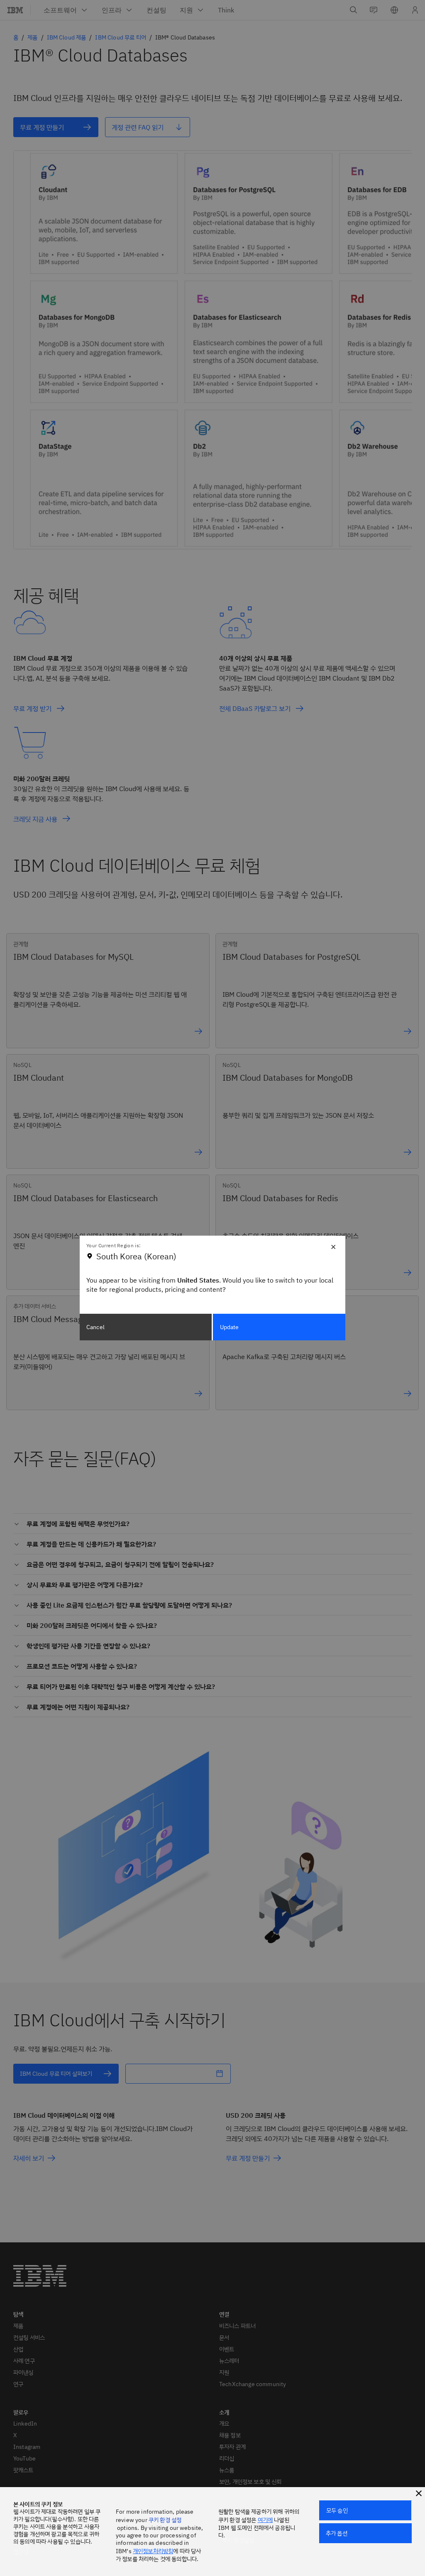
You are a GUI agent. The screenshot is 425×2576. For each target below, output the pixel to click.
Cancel (95, 1327)
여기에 (265, 2520)
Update (230, 1327)
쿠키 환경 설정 (165, 2520)
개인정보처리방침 (153, 2551)
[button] (419, 2493)
